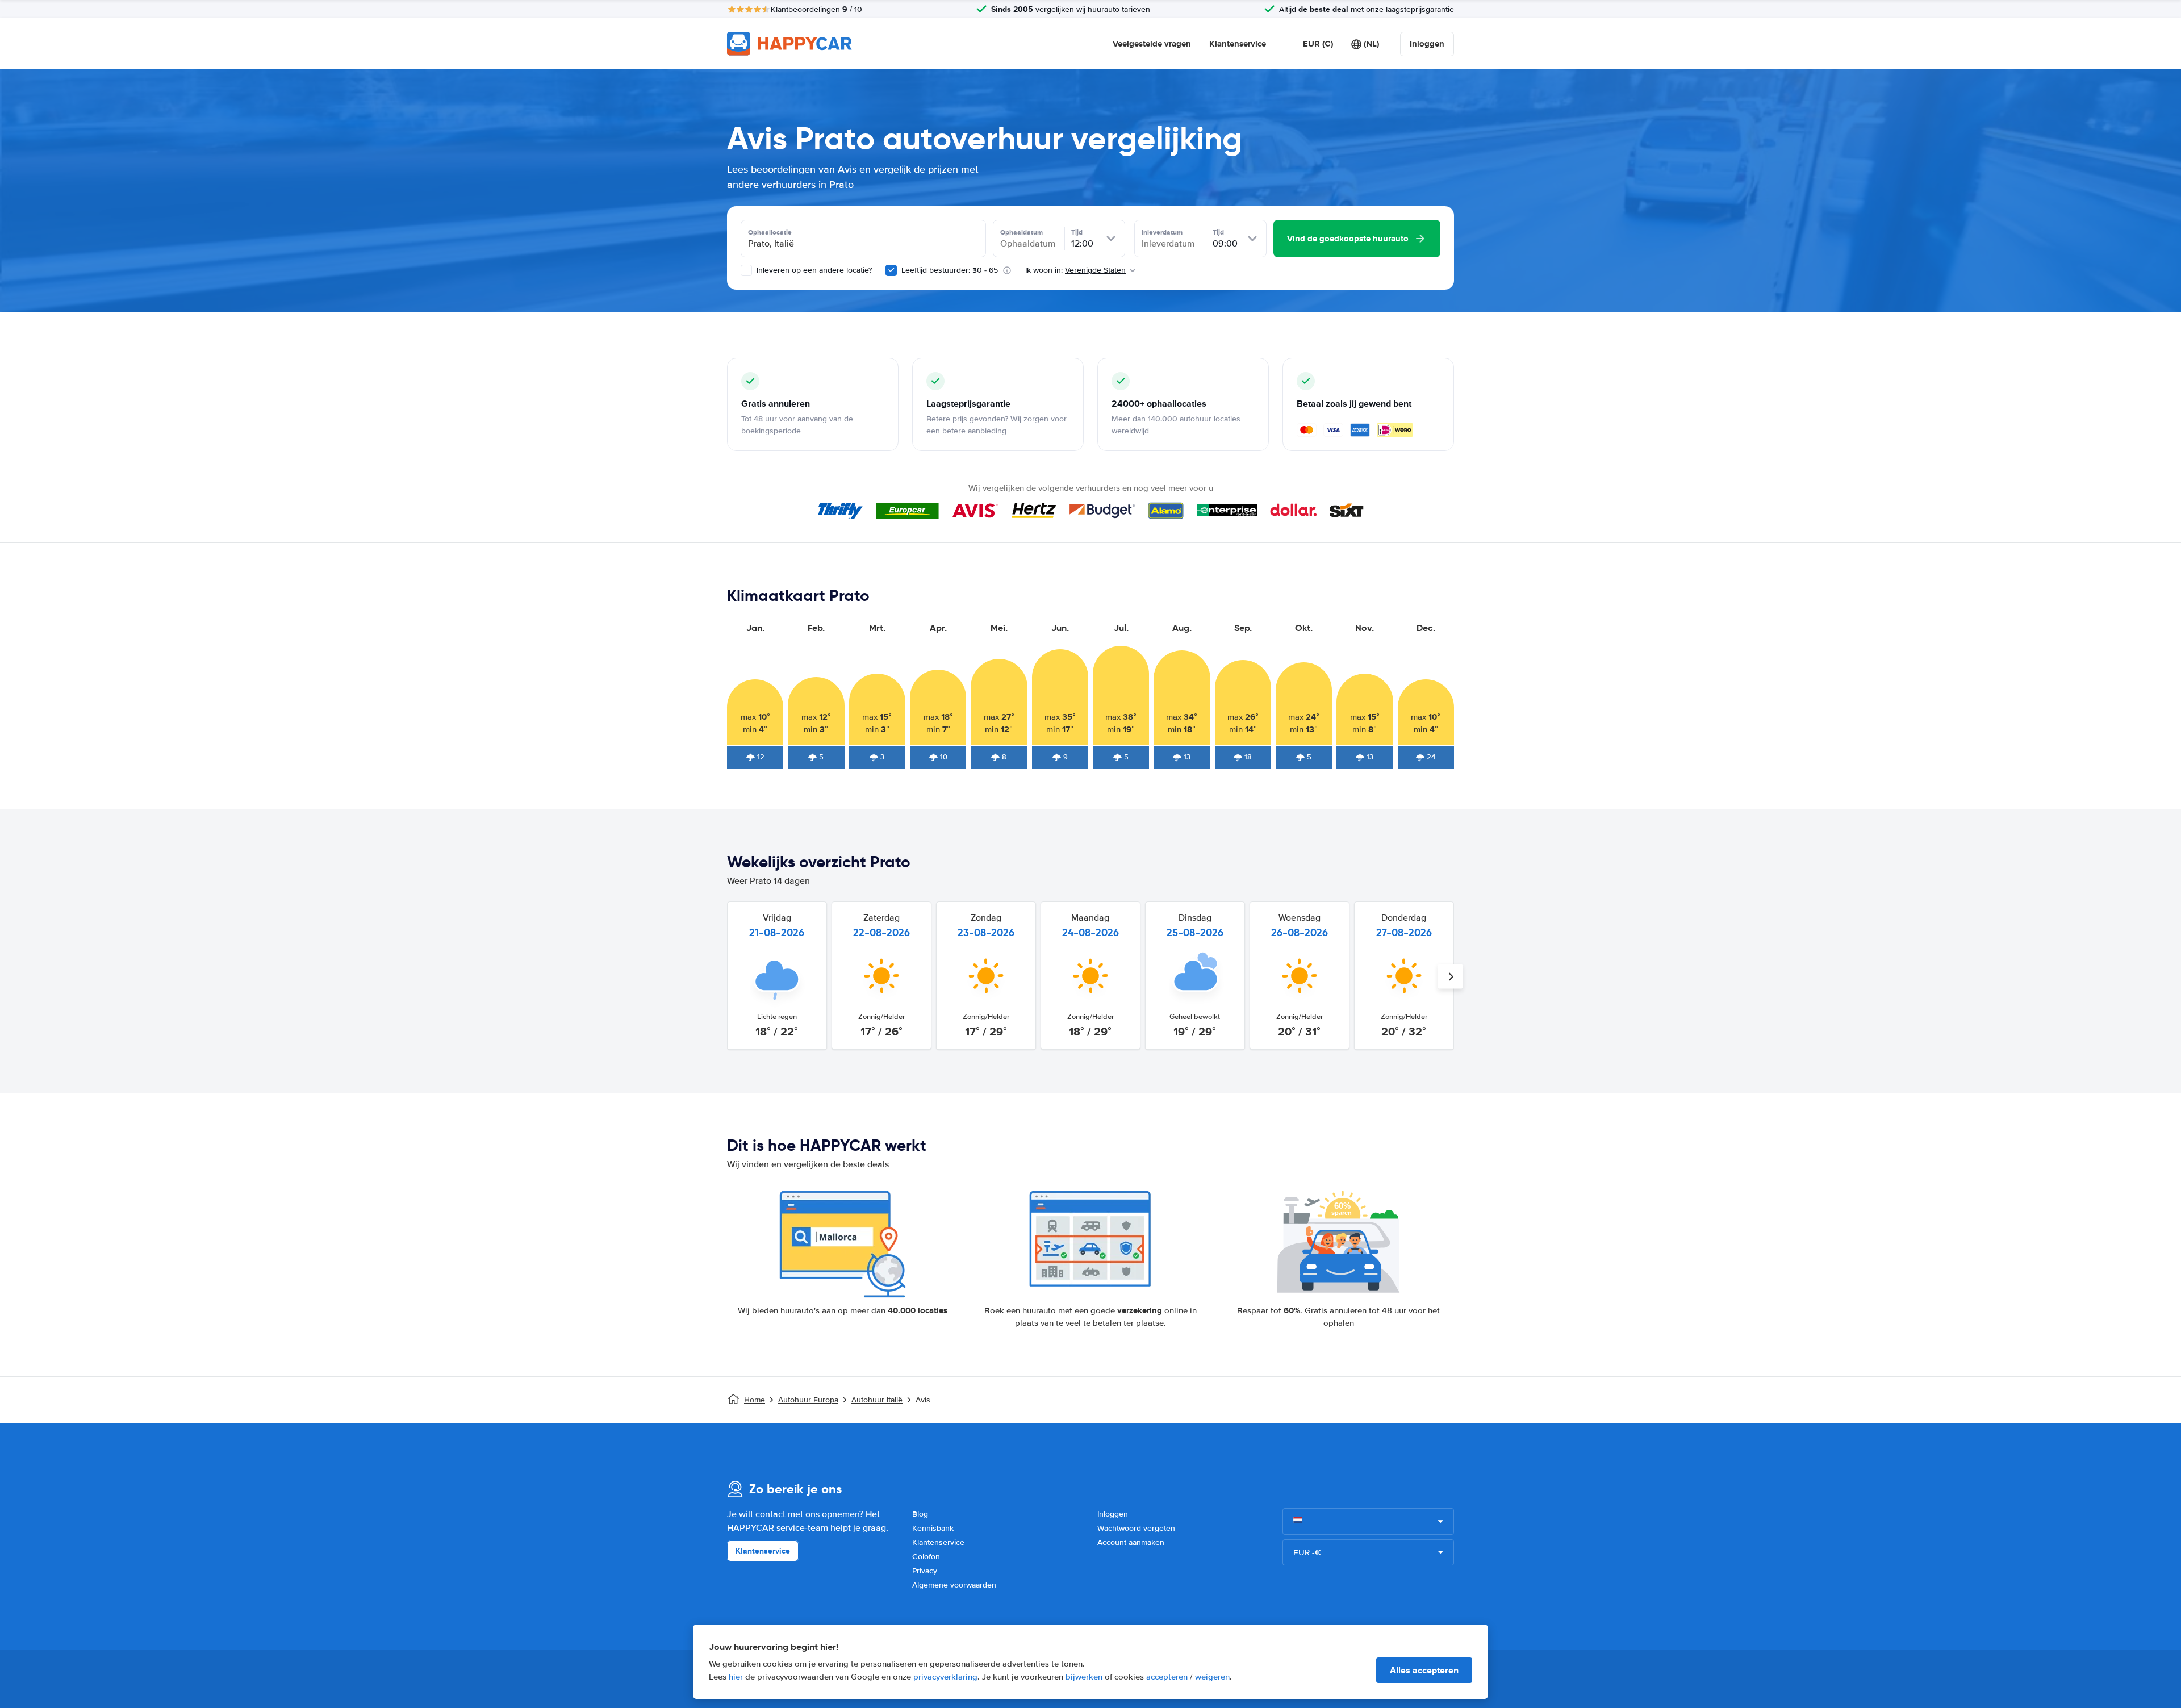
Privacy (925, 1571)
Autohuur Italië (877, 1400)
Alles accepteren (1424, 1670)
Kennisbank (933, 1528)
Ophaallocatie (770, 232)
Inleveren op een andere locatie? (813, 270)
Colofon (926, 1557)
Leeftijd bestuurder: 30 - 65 (950, 270)
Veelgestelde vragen (1152, 44)
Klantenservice (1238, 44)
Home (755, 1400)
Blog (920, 1514)
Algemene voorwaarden (954, 1585)
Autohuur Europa (808, 1400)
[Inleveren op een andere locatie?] (746, 270)
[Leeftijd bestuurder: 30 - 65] (891, 270)
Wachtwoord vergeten (1136, 1528)
